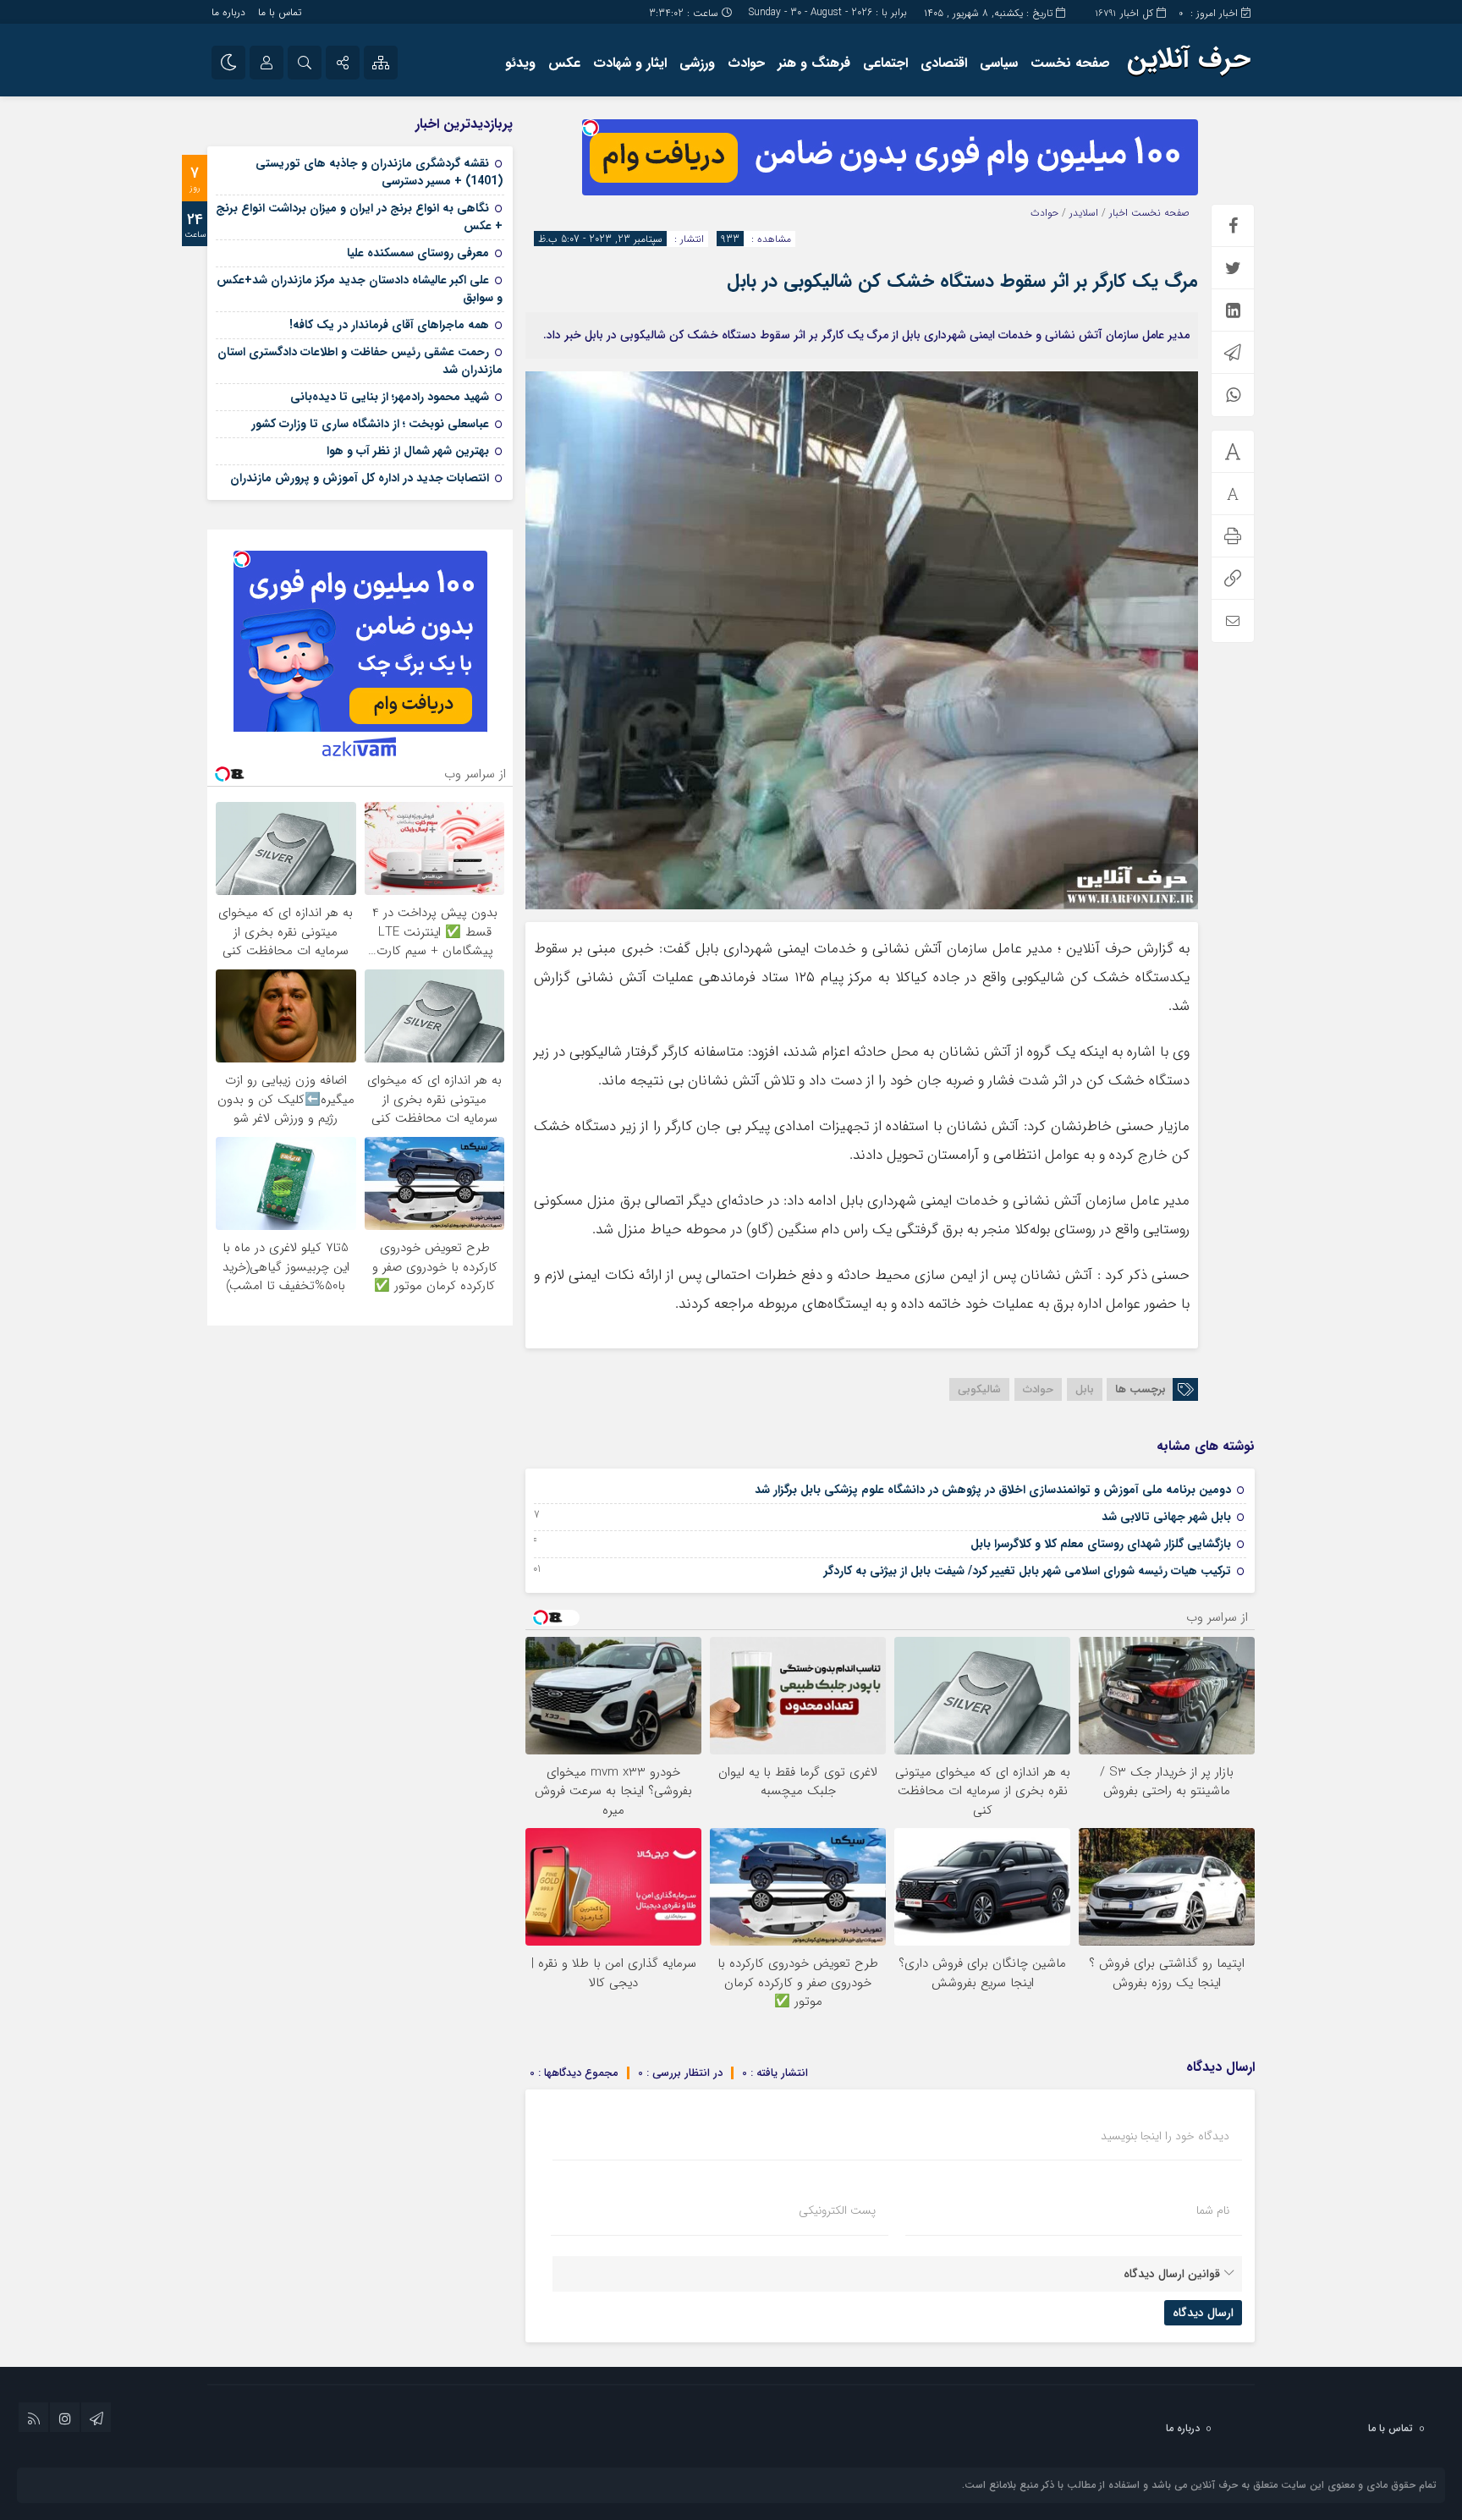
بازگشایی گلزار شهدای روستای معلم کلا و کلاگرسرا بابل (1101, 1544)
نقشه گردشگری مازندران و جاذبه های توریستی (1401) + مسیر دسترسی (379, 172)
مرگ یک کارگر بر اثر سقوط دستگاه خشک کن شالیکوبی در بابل (962, 281)
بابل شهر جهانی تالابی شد (1166, 1517)
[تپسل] (591, 128)
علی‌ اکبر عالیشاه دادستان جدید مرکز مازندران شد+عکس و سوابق (360, 289)
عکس (564, 63)
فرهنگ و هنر (814, 63)
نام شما (1213, 2210)
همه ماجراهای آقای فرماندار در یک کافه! (389, 325)
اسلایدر (1084, 213)
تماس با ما (280, 12)
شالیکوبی (979, 1389)
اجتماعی (885, 63)
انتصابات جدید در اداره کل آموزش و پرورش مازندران (360, 478)
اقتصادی (944, 63)
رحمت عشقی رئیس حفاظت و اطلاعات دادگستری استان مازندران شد (360, 361)
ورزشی (697, 63)
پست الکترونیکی (837, 2210)
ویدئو (520, 63)
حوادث (746, 63)
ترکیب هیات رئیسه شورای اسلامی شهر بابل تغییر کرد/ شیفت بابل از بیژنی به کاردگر (1028, 1571)
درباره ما (228, 12)
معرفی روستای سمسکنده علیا (418, 253)
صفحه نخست (1070, 63)
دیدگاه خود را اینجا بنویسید (1165, 2136)
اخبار (1118, 213)
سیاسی (999, 63)
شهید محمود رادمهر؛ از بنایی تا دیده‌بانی (390, 397)
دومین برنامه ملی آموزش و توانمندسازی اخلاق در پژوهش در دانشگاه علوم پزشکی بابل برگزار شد (993, 1490)
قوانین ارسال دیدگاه (1172, 2274)
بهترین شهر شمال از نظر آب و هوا (408, 451)
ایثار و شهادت (630, 63)
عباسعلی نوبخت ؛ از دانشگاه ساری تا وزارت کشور (370, 424)
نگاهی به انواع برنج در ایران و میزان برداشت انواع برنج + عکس (359, 217)
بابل (1085, 1389)
